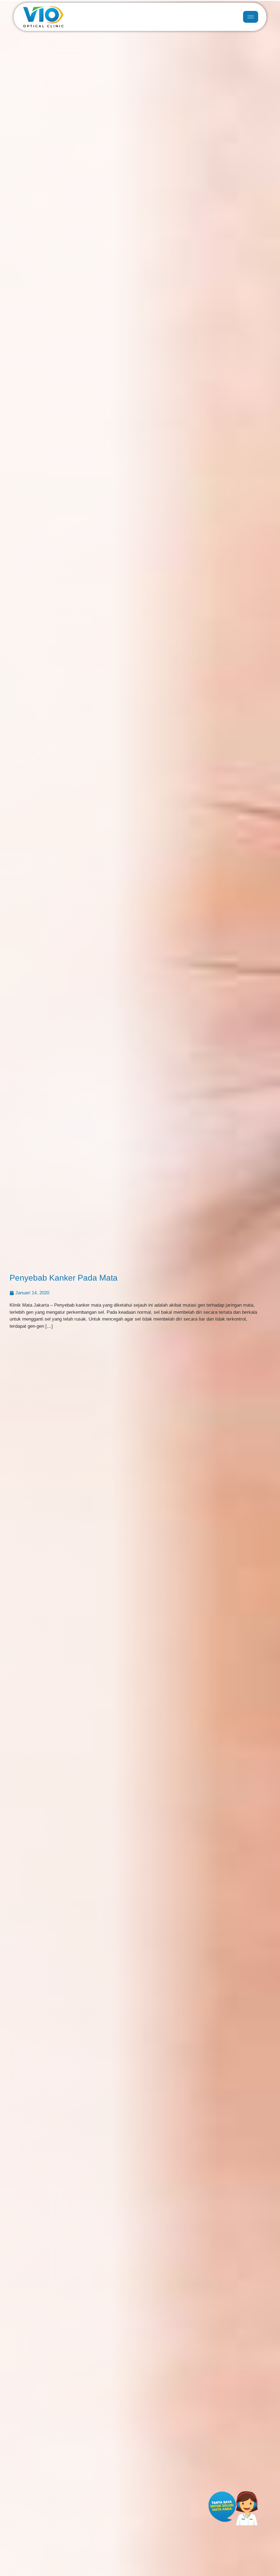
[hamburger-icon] (251, 17)
